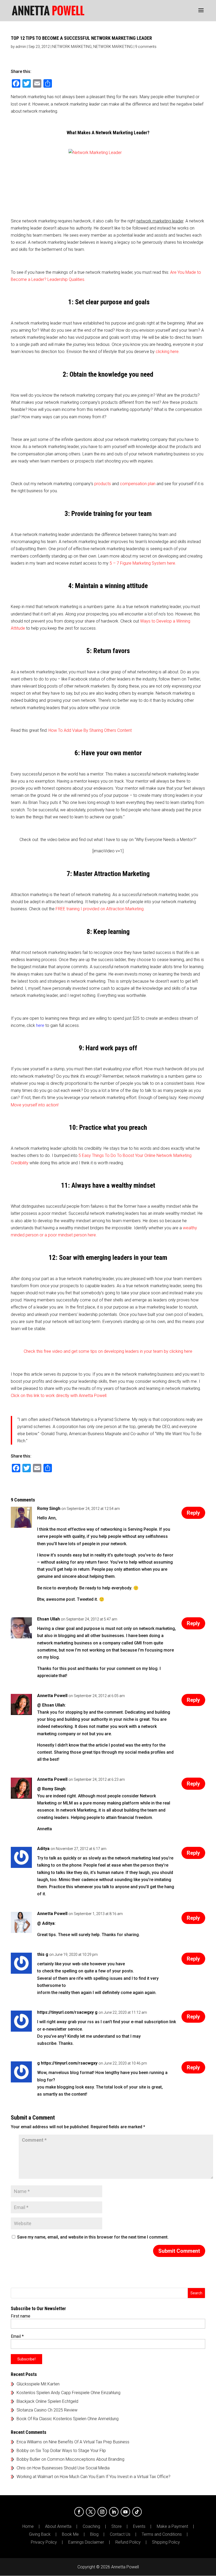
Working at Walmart (35, 2477)
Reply (193, 1513)
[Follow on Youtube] (125, 2512)
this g (43, 1954)
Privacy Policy (44, 2542)
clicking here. (168, 352)
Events (139, 2527)
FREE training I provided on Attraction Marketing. (100, 909)
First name (21, 2316)
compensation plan (138, 484)
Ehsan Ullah (48, 1619)
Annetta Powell (52, 1696)
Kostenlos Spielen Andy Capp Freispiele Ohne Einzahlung (68, 2393)
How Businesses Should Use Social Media (71, 2468)
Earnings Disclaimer (86, 2542)
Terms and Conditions (162, 2534)
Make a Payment (172, 2527)
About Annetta (58, 2527)
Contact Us (120, 2534)
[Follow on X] (91, 2512)
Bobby (23, 2451)
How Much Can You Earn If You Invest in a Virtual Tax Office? (115, 2477)
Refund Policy (128, 2542)
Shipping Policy (166, 2542)
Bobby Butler (28, 2459)
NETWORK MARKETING (72, 47)
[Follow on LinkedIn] (114, 2512)
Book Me (70, 2534)
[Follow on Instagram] (102, 2512)
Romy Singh (49, 1508)
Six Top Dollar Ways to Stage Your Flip (71, 2451)
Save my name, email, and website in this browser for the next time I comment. (93, 2237)
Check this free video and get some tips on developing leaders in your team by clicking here (108, 1351)
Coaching (91, 2527)
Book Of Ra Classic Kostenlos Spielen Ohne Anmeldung (68, 2419)
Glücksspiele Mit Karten (38, 2384)
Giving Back (40, 2534)
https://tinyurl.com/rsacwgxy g (67, 2012)
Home (28, 2527)
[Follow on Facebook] (79, 2512)
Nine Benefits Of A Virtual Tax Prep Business (89, 2442)
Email (17, 2336)
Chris (21, 2468)
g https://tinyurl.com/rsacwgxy (67, 2063)
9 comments (146, 47)
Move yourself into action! (35, 1105)
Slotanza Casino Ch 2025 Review (47, 2410)
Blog (94, 2534)
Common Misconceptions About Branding (86, 2459)
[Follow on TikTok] (137, 2512)
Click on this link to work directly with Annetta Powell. (59, 1396)
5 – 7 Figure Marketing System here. (143, 563)
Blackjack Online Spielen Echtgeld (47, 2401)
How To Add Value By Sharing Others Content (90, 730)
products (103, 484)
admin (21, 47)
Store (117, 2527)
